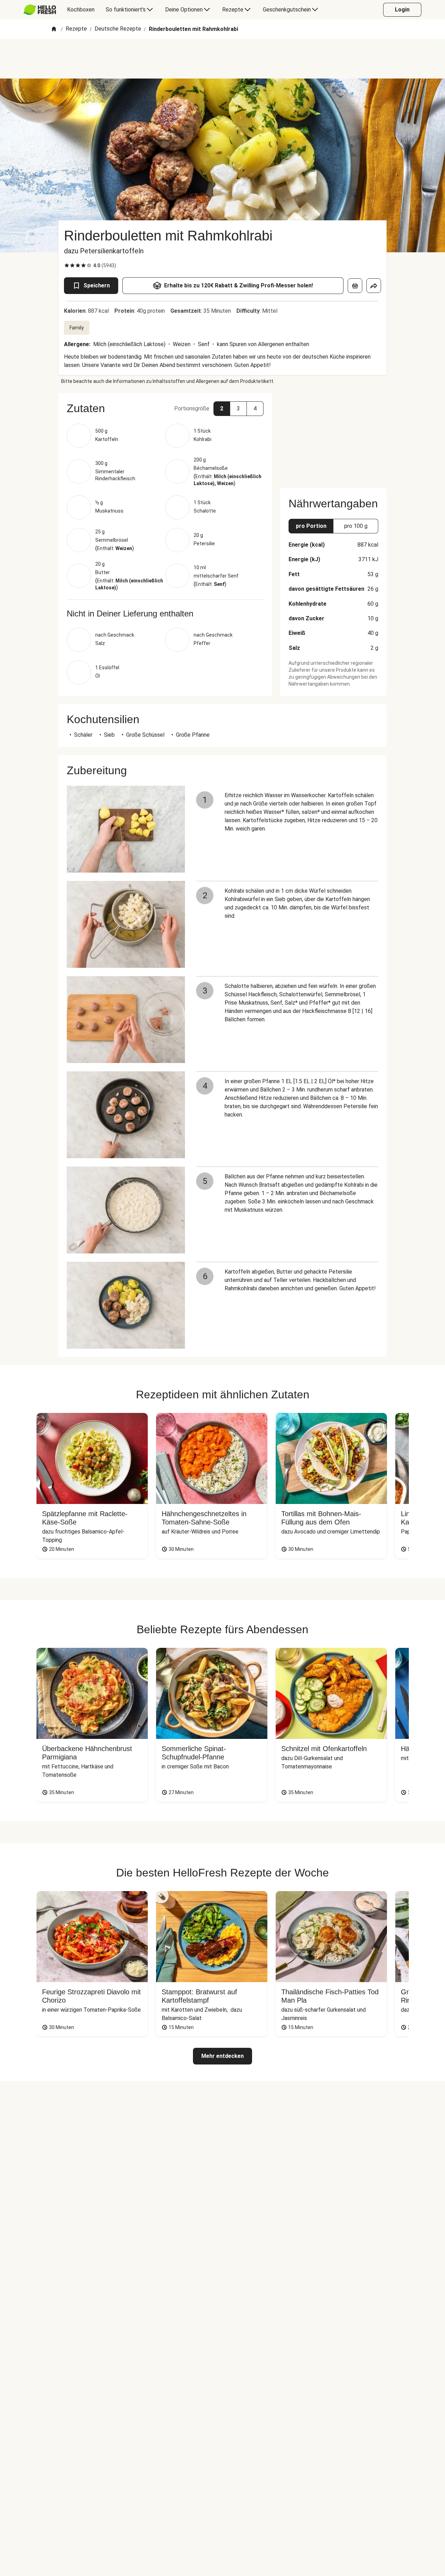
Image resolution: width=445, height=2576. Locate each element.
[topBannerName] (222, 59)
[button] (165, 408)
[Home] (54, 29)
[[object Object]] (355, 286)
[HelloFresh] (40, 10)
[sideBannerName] (333, 436)
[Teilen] (374, 286)
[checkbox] (67, 265)
